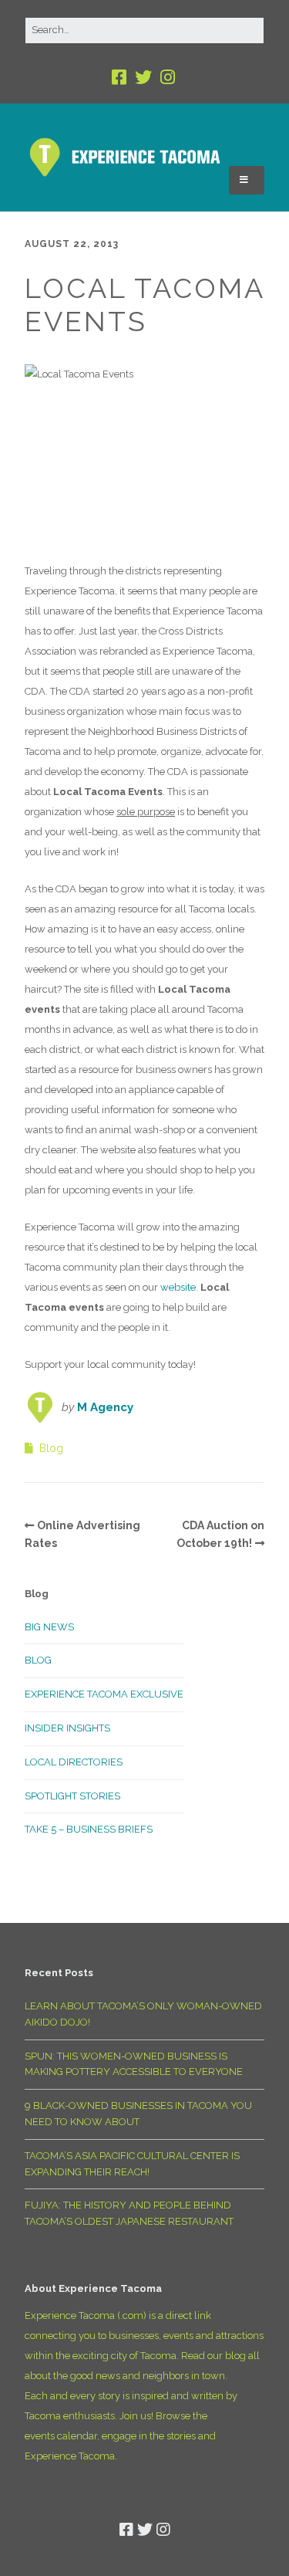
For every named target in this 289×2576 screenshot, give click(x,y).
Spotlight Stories (72, 1796)
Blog (51, 1448)
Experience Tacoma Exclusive (104, 1694)
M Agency (105, 1407)
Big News (49, 1627)
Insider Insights (67, 1728)
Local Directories (74, 1762)
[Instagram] (168, 78)
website (178, 1287)
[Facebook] (121, 78)
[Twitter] (143, 78)
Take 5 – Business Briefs (89, 1829)
